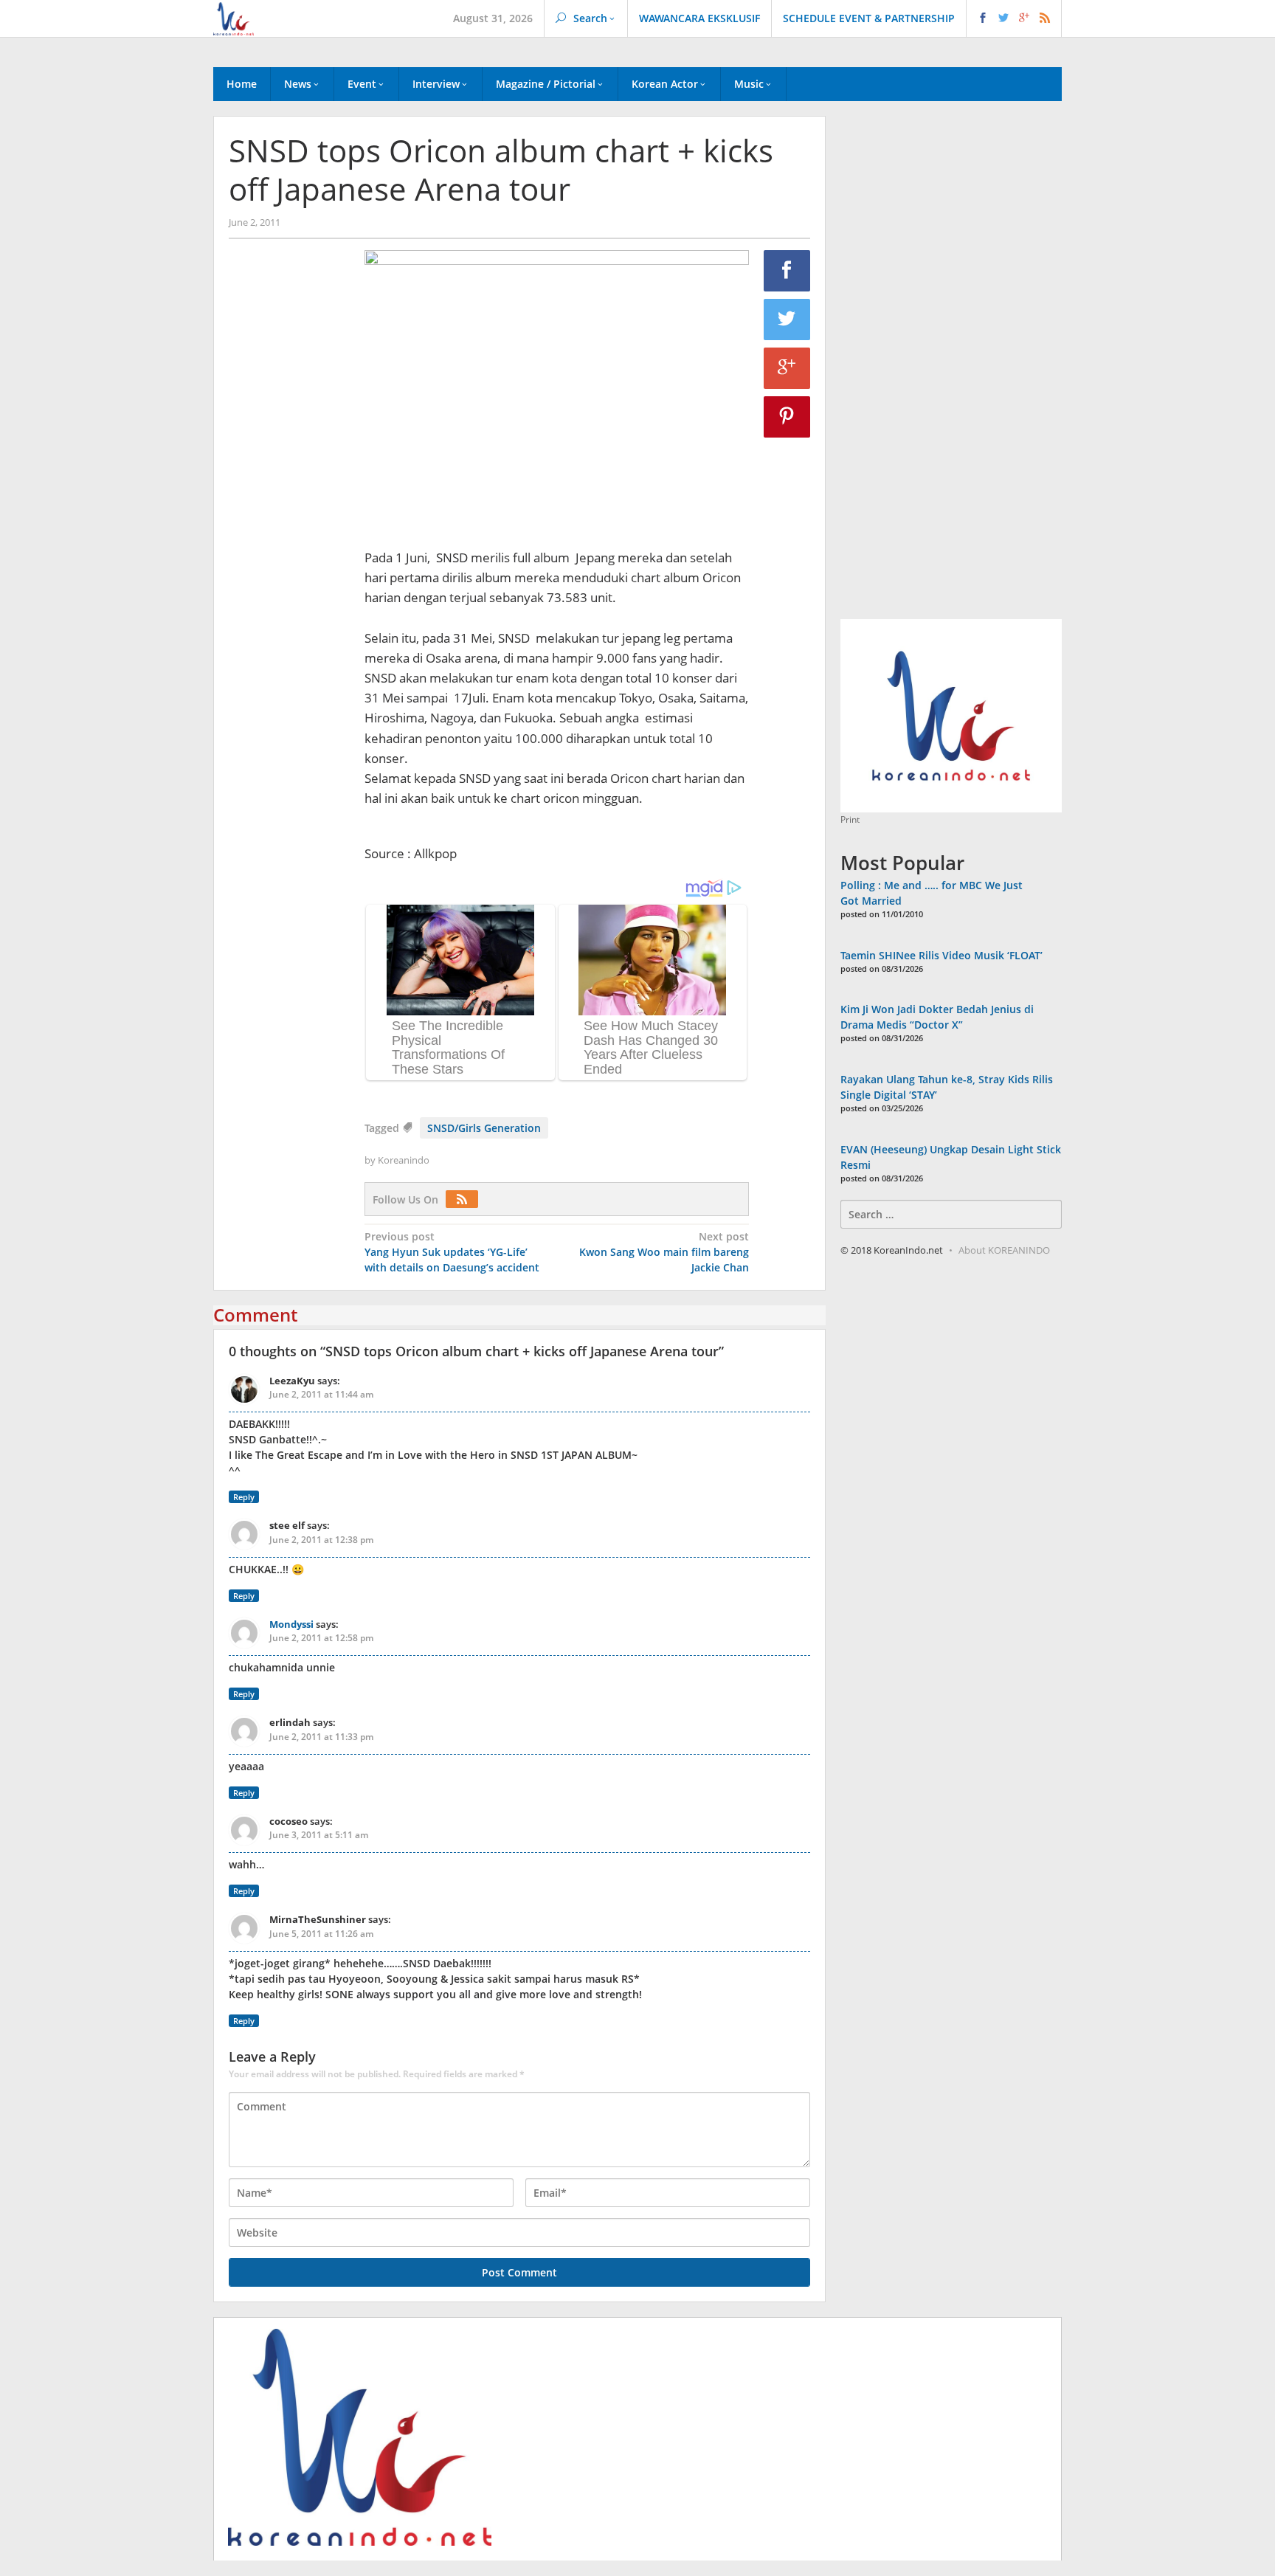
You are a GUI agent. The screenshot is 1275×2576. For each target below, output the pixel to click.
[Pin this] (787, 417)
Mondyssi (291, 1624)
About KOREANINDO (1004, 1250)
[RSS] (466, 1199)
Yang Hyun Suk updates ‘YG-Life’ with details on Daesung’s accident (452, 1252)
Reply (244, 1497)
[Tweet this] (787, 320)
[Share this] (787, 271)
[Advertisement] (289, 503)
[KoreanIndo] (234, 17)
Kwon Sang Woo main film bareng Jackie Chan (664, 1252)
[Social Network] (1014, 18)
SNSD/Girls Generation (484, 1128)
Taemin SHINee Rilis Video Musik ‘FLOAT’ (941, 955)
